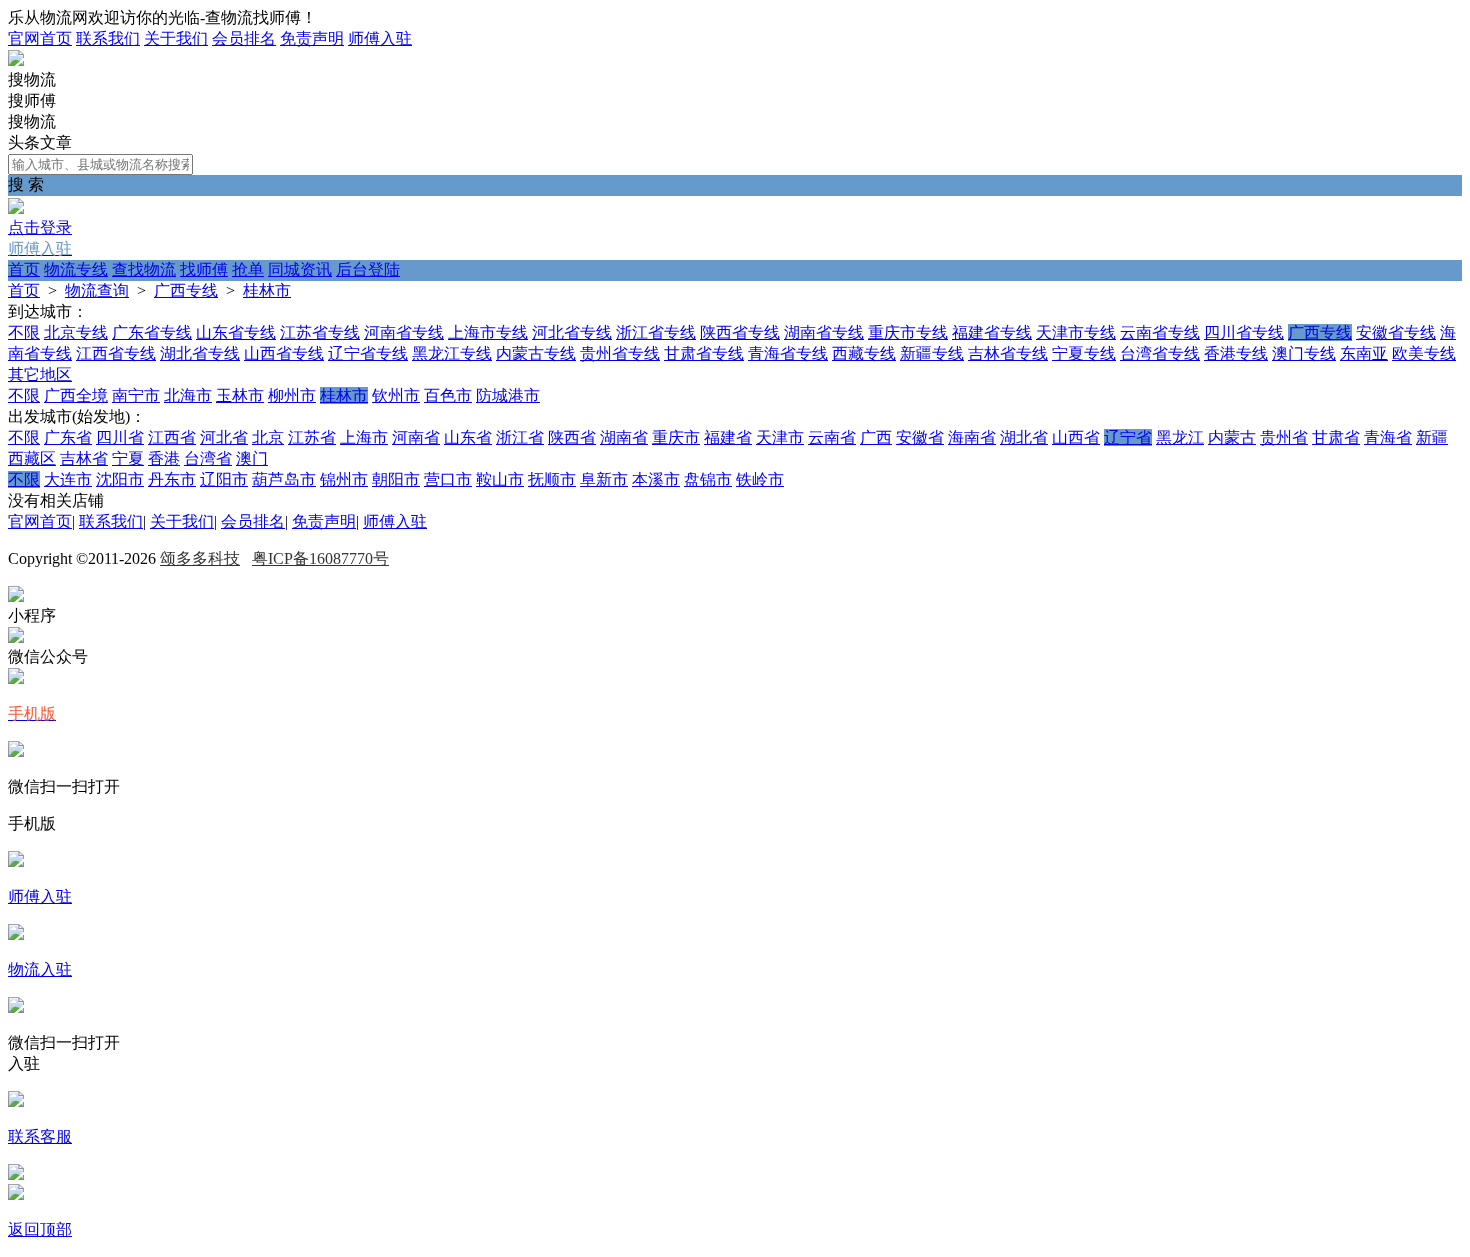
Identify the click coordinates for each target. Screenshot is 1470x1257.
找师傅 (204, 269)
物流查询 (97, 290)
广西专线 (186, 290)
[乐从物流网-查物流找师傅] (16, 60)
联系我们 (108, 38)
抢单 (248, 269)
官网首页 (40, 38)
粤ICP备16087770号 (320, 558)
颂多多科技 (200, 558)
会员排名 (244, 38)
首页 (24, 269)
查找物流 (144, 269)
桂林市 (267, 290)
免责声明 (312, 38)
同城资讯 (300, 269)
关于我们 (176, 38)
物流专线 (76, 269)
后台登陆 (368, 269)
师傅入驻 (380, 38)
